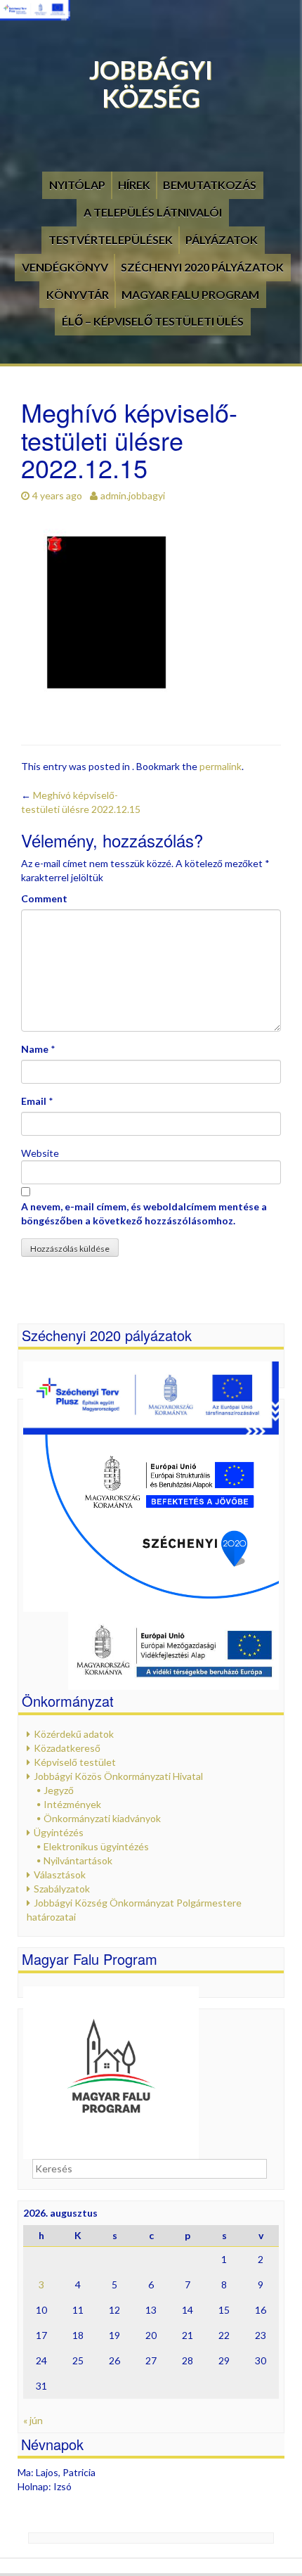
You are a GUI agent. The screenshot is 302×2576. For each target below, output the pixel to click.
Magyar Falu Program (190, 294)
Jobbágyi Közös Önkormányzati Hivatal (118, 1776)
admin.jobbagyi (133, 495)
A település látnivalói (153, 212)
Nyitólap (77, 185)
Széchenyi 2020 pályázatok (202, 267)
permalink (221, 766)
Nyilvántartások (78, 1860)
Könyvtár (78, 294)
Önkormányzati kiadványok (102, 1818)
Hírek (134, 185)
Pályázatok (222, 239)
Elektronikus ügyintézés (96, 1846)
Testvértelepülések (111, 239)
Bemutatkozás (210, 185)
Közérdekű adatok (74, 1734)
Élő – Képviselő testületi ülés (153, 321)
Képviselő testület (75, 1762)
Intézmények (72, 1804)
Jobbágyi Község (151, 84)
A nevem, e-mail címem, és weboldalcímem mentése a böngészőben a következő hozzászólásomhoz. (144, 1213)
